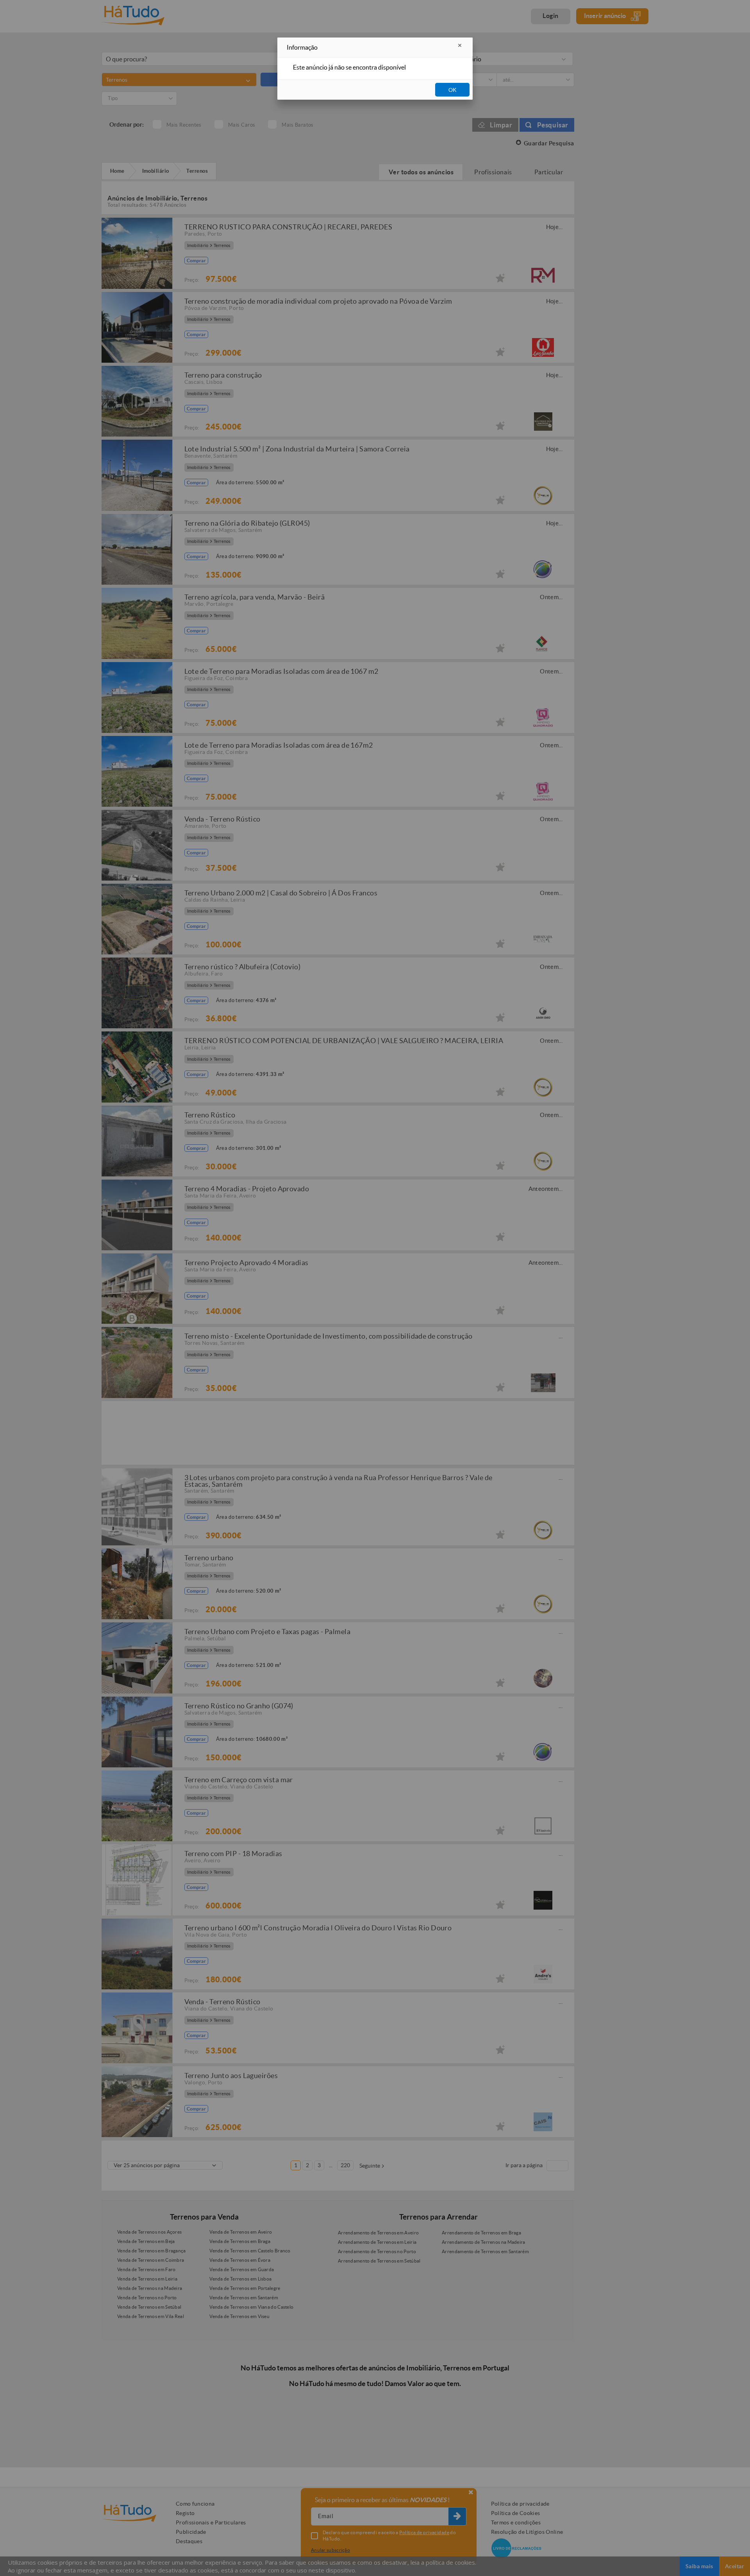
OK (453, 90)
